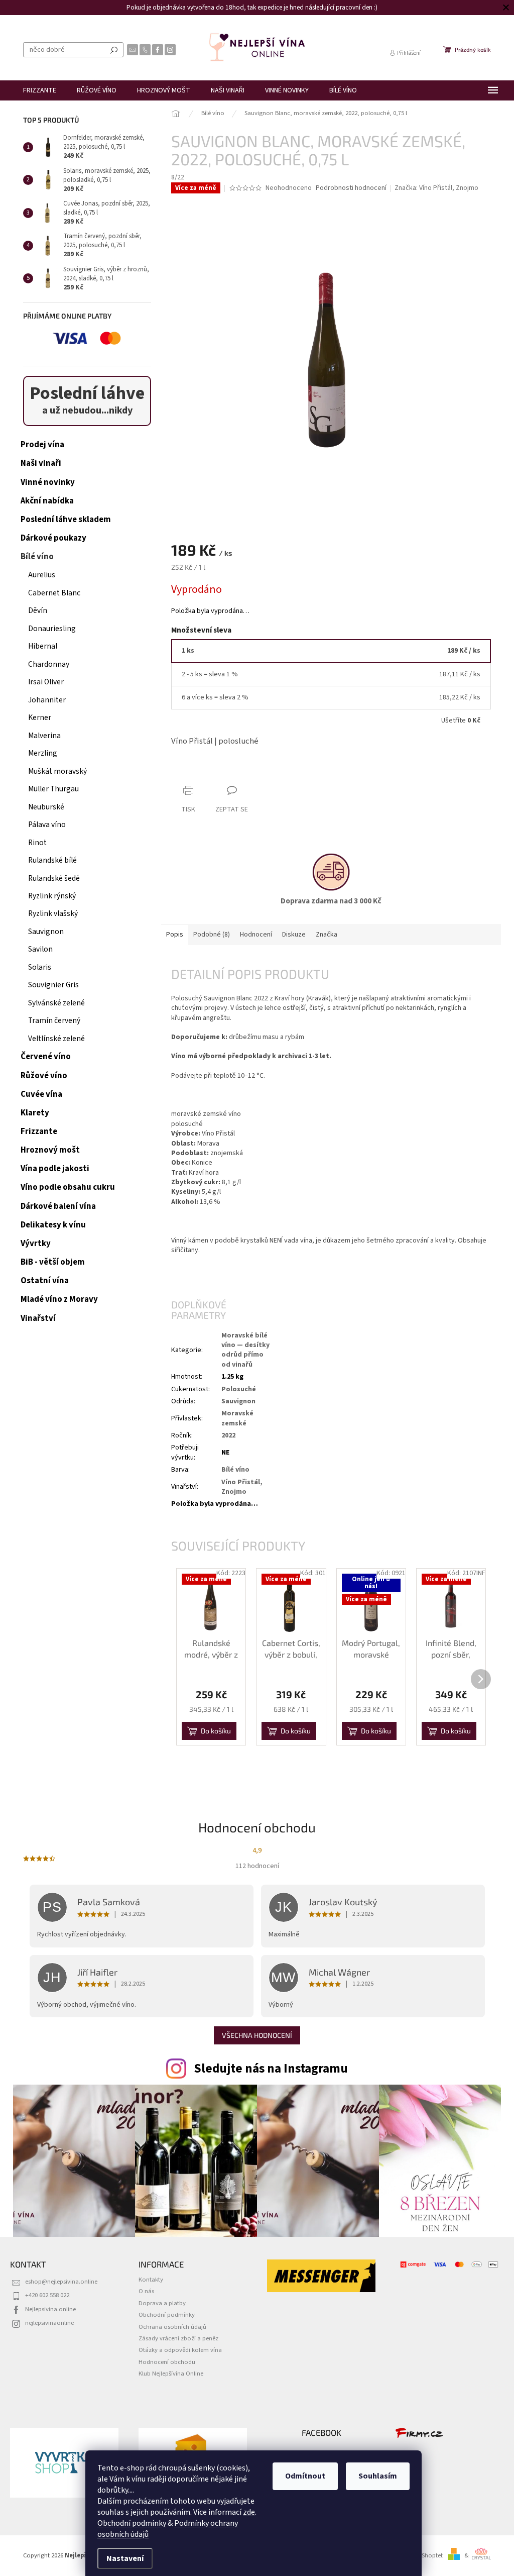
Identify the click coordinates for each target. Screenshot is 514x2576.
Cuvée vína (41, 1094)
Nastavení (125, 2558)
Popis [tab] (175, 935)
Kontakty (151, 2280)
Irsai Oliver (46, 682)
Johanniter (47, 700)
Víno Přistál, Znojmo (242, 1487)
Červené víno (46, 1057)
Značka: (436, 188)
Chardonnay (49, 664)
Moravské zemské (237, 1418)
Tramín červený (54, 1020)
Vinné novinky (48, 482)
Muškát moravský (57, 771)
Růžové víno (44, 1076)
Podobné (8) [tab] (212, 935)
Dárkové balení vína (58, 1206)
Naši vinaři (41, 463)
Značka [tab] (327, 935)
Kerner (40, 717)
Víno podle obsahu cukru (68, 1187)
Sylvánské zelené (56, 1003)
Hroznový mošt (50, 1150)
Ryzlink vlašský (53, 913)
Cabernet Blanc (54, 593)
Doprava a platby (162, 2303)
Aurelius (42, 575)
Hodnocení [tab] (256, 935)
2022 (228, 1435)
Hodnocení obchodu (167, 2362)
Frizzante (39, 1131)
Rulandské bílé (52, 860)
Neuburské (46, 807)
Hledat (114, 50)
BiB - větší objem (53, 1262)
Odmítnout (305, 2476)
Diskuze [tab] (294, 935)
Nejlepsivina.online (50, 2309)
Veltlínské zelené (56, 1039)
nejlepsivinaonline (49, 2323)
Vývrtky (36, 1244)
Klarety (35, 1113)
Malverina (44, 736)
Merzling (43, 753)
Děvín (38, 610)
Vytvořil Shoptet (421, 2555)
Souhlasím (378, 2476)
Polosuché (239, 1389)
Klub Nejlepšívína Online (171, 2374)
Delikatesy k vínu (53, 1225)
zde (249, 2512)
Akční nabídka (47, 501)
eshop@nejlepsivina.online (61, 2282)
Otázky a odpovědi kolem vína (180, 2350)
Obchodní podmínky (132, 2523)
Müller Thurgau (53, 789)
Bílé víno (37, 557)
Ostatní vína (45, 1281)
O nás (146, 2291)
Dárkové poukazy (53, 538)
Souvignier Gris (53, 985)
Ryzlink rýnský (52, 896)
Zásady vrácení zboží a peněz (178, 2338)
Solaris (40, 967)
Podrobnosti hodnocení (351, 188)
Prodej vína (42, 445)
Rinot (37, 843)
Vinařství (38, 1318)
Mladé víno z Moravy (59, 1299)
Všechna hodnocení (257, 2035)
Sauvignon (46, 932)
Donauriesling (52, 629)
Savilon (40, 949)
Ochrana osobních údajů (172, 2327)
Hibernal (43, 646)
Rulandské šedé (54, 878)
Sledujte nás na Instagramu (271, 2069)
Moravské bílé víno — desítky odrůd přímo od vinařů (245, 1350)
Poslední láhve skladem (66, 520)
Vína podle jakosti (55, 1169)
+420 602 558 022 (47, 2295)
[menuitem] (40, 90)
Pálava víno (47, 825)
